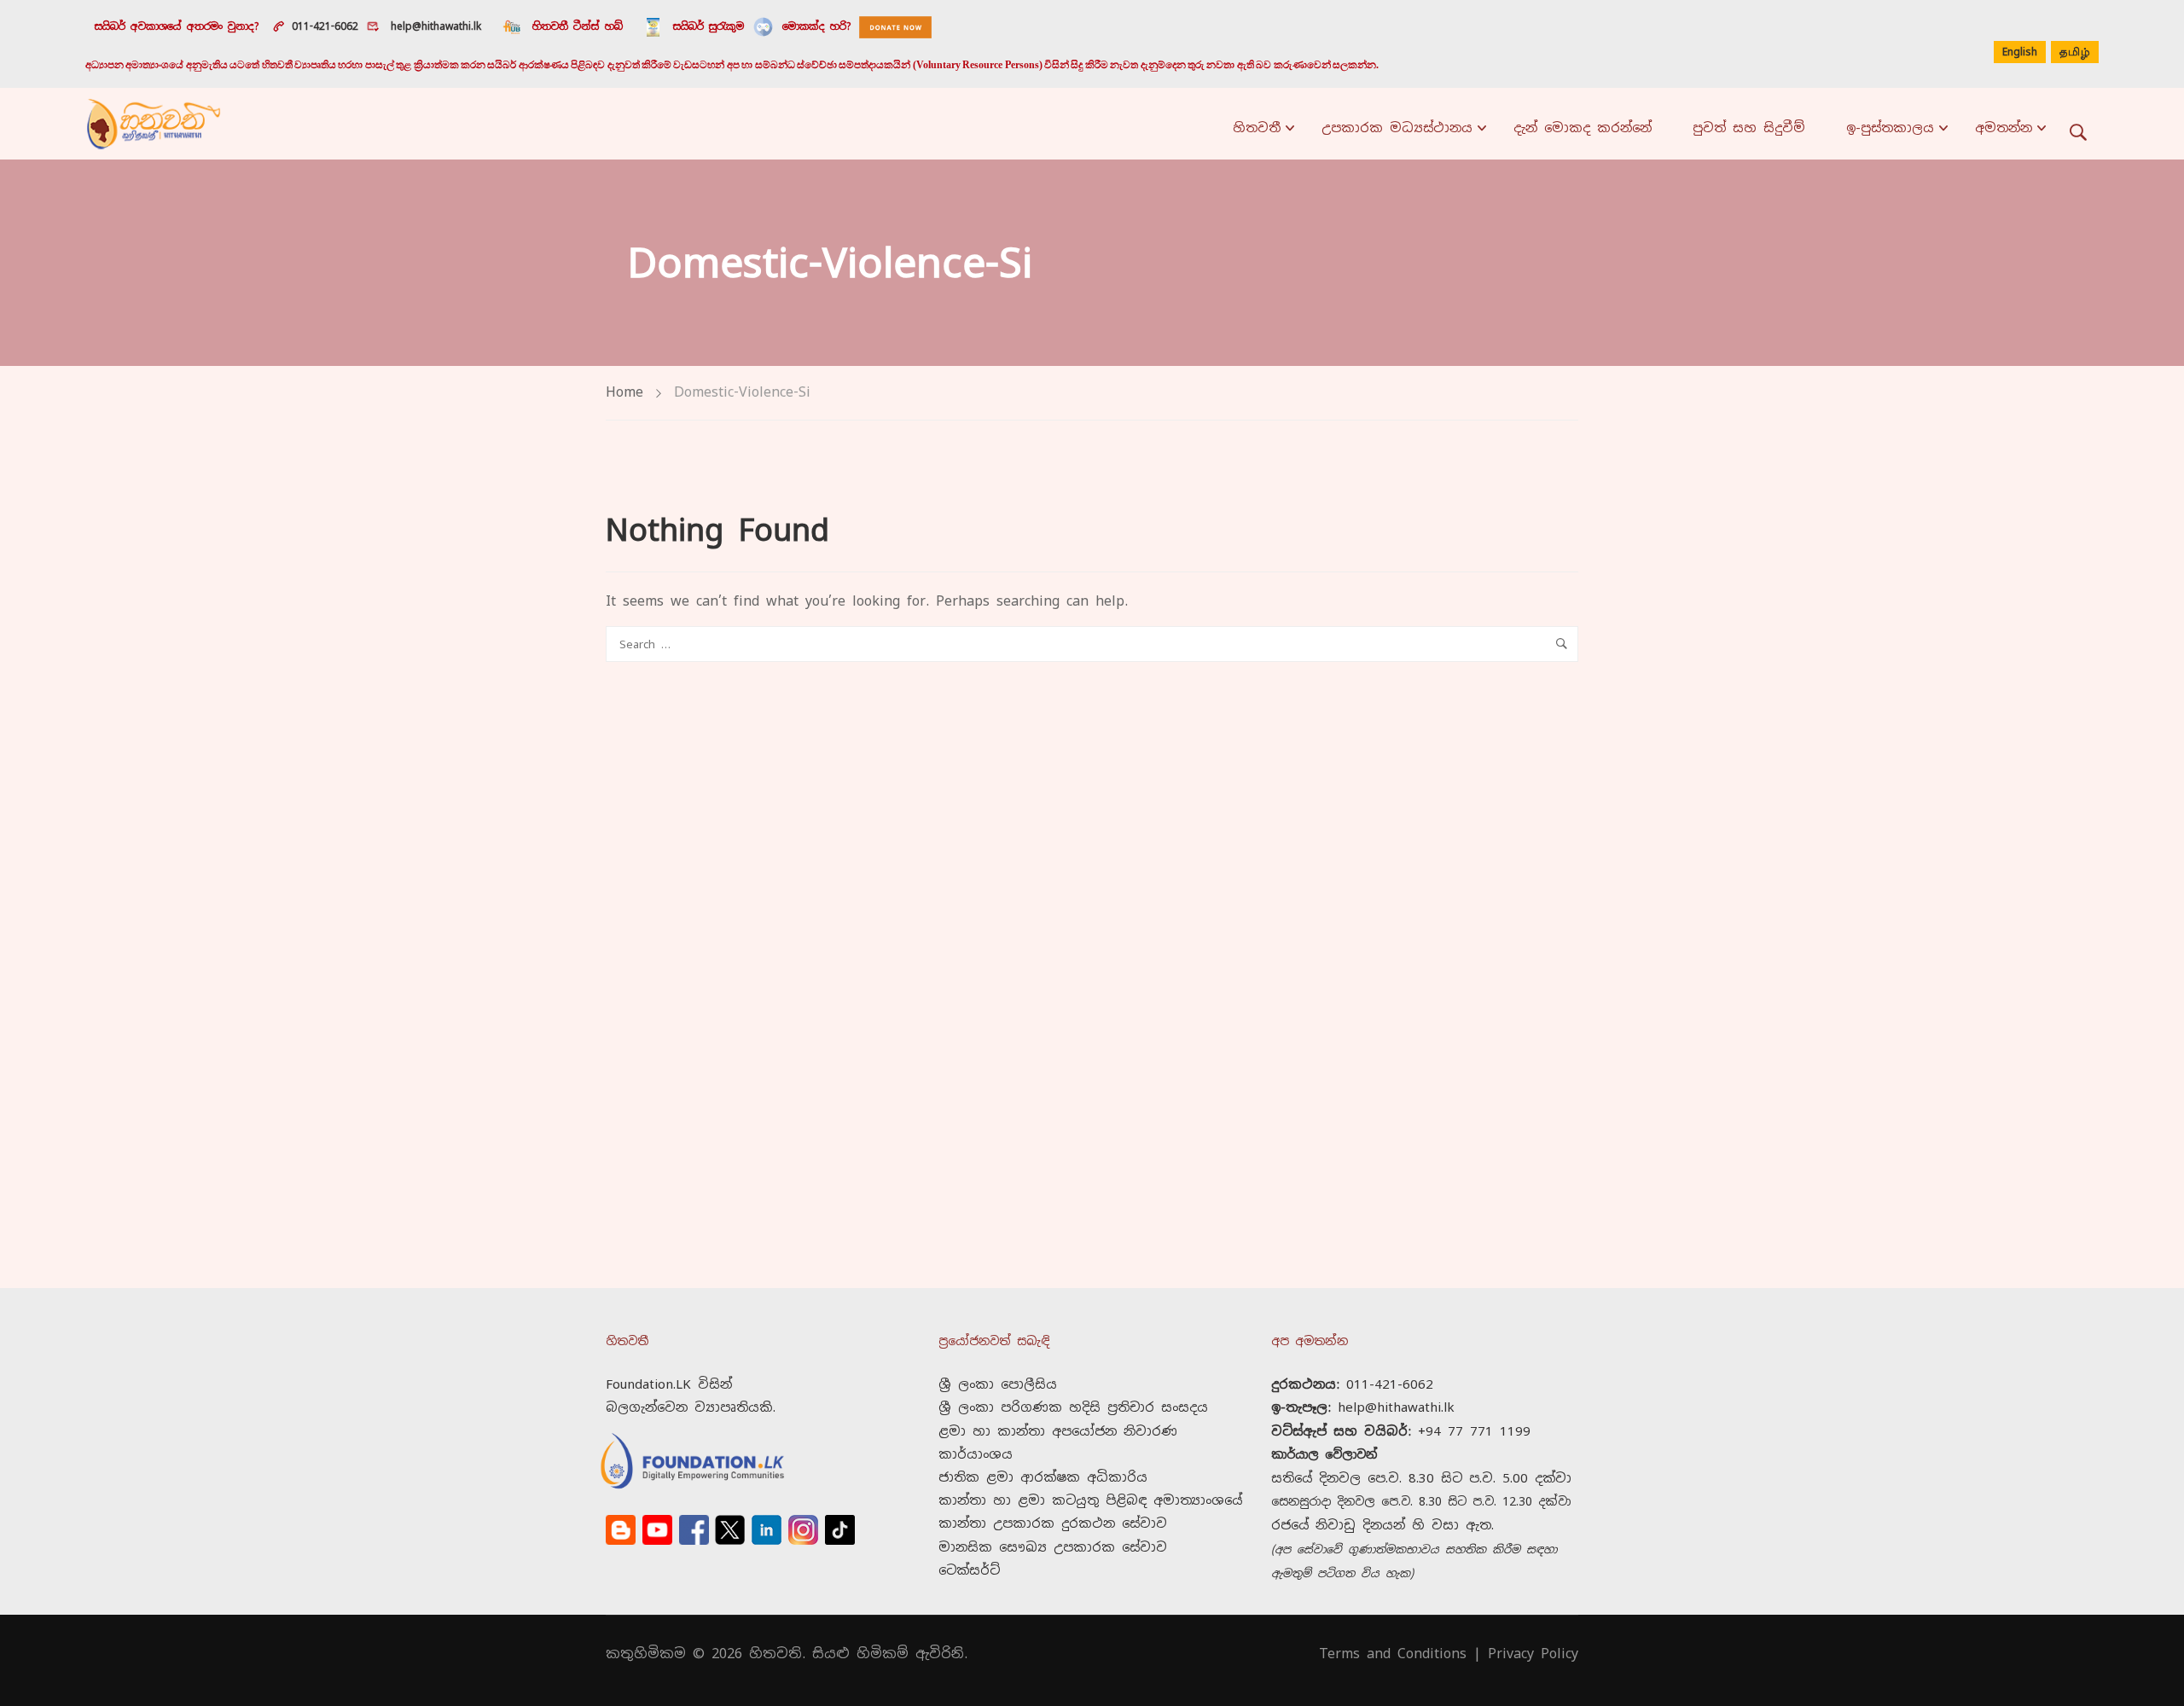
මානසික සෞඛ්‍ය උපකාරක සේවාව (1053, 1547)
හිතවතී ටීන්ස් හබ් (578, 26)
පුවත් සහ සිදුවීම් (1749, 128)
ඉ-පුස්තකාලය (1890, 128)
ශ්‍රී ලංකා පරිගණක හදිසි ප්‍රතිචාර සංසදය (1073, 1407)
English (2020, 52)
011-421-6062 (325, 26)
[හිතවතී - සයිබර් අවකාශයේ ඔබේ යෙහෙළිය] (154, 124)
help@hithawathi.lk (433, 26)
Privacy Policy (1533, 1654)
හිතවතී (1257, 128)
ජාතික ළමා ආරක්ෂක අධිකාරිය (1043, 1477)
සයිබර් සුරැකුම (709, 26)
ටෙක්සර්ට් (969, 1570)
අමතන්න (2004, 128)
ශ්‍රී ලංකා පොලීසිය (998, 1384)
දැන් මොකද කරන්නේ (1583, 128)
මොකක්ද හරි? (816, 26)
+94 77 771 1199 (1474, 1431)
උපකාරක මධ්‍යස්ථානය (1397, 128)
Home (624, 392)
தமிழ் (2075, 53)
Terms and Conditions (1393, 1654)
